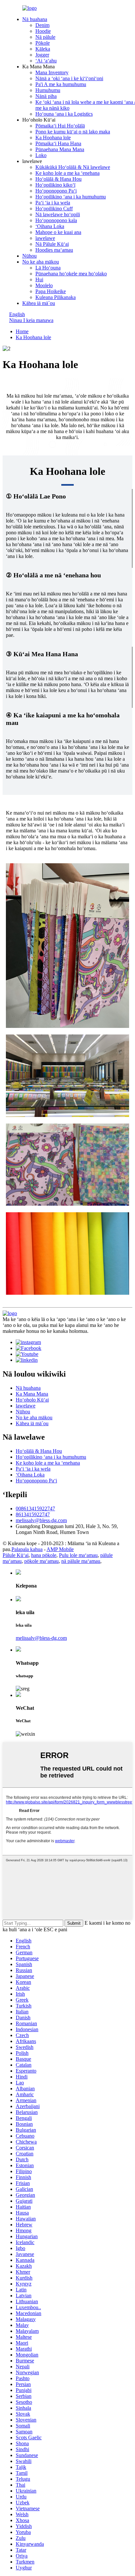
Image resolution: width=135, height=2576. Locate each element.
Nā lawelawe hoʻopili (58, 214)
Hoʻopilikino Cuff (54, 209)
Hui (39, 279)
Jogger (42, 55)
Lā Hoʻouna (48, 268)
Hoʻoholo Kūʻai (32, 1400)
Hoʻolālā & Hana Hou (58, 179)
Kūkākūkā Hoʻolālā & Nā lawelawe (73, 167)
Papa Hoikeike (51, 291)
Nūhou (29, 256)
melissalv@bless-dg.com (41, 1520)
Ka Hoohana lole (53, 138)
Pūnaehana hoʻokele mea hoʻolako (71, 274)
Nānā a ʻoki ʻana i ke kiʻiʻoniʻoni (69, 78)
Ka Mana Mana (32, 1394)
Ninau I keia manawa (31, 320)
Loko (41, 155)
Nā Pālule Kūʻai (52, 244)
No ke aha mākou (41, 262)
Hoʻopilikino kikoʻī (55, 185)
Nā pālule (45, 37)
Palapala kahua (27, 1549)
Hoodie (43, 31)
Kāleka (43, 49)
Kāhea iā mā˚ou (39, 303)
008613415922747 (35, 1508)
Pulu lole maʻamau (78, 1555)
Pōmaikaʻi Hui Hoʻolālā (60, 126)
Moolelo (44, 285)
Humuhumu (48, 90)
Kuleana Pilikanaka (56, 297)
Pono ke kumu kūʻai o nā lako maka (73, 132)
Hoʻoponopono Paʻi (56, 191)
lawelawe (45, 238)
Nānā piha (46, 96)
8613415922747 (33, 1514)
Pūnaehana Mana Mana (60, 149)
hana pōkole (44, 1555)
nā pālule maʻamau (81, 1561)
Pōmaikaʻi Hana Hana (58, 143)
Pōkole (43, 43)
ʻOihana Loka (50, 226)
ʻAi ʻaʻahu (46, 61)
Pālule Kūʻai (16, 1555)
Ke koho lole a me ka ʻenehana (67, 173)
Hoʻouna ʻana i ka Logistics (64, 114)
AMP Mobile (60, 1549)
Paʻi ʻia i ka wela (53, 203)
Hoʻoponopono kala (56, 220)
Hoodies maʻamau (54, 250)
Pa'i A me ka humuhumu (61, 84)
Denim (42, 25)
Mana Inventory (52, 72)
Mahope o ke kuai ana (58, 232)
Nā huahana (35, 19)
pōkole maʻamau (41, 1561)
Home (22, 331)
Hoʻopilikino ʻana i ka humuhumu (71, 197)
